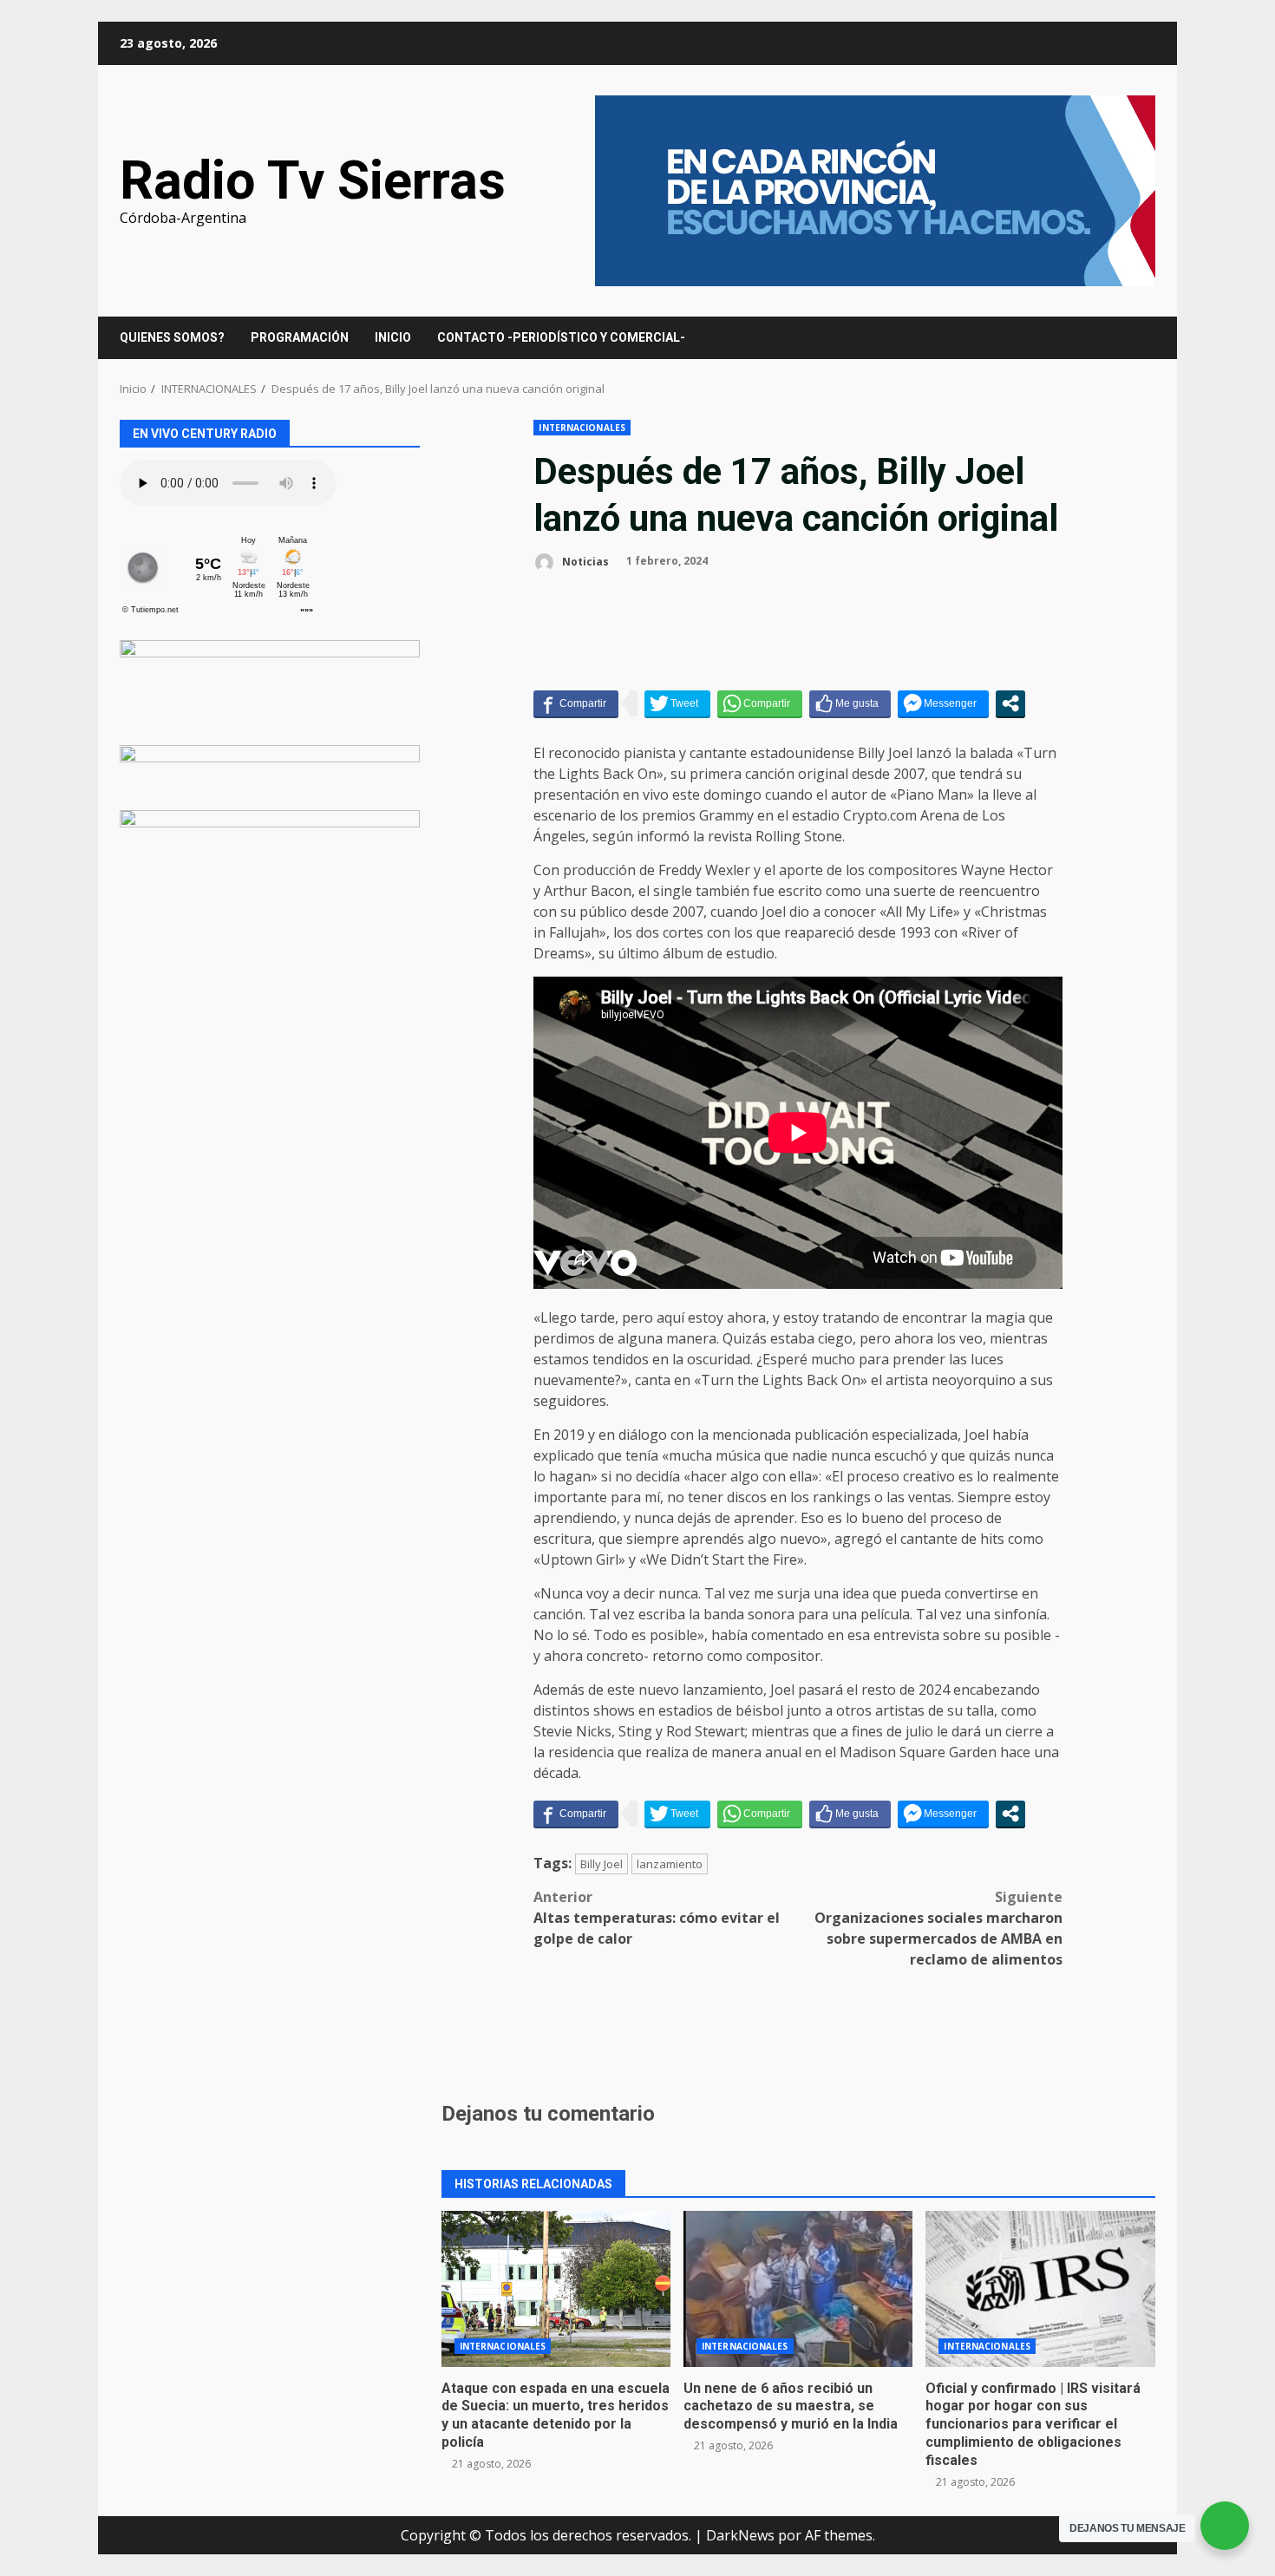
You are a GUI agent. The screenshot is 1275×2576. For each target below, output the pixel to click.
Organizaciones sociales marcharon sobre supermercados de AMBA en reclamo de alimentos (938, 1928)
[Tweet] (677, 703)
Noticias (584, 561)
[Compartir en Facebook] (576, 703)
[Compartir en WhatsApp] (760, 703)
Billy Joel (602, 1864)
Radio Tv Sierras (313, 180)
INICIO (393, 337)
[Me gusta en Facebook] (850, 703)
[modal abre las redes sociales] (1010, 703)
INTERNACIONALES (582, 428)
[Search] (1134, 338)
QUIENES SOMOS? (172, 337)
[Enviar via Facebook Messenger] (943, 703)
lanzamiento (670, 1864)
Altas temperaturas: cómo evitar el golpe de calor (657, 1918)
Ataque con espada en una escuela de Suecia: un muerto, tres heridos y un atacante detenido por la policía (556, 2289)
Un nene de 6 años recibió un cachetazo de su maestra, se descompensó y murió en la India (798, 2289)
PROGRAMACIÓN (300, 337)
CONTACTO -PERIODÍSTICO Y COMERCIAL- (561, 337)
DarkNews (740, 2535)
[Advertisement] (875, 189)
